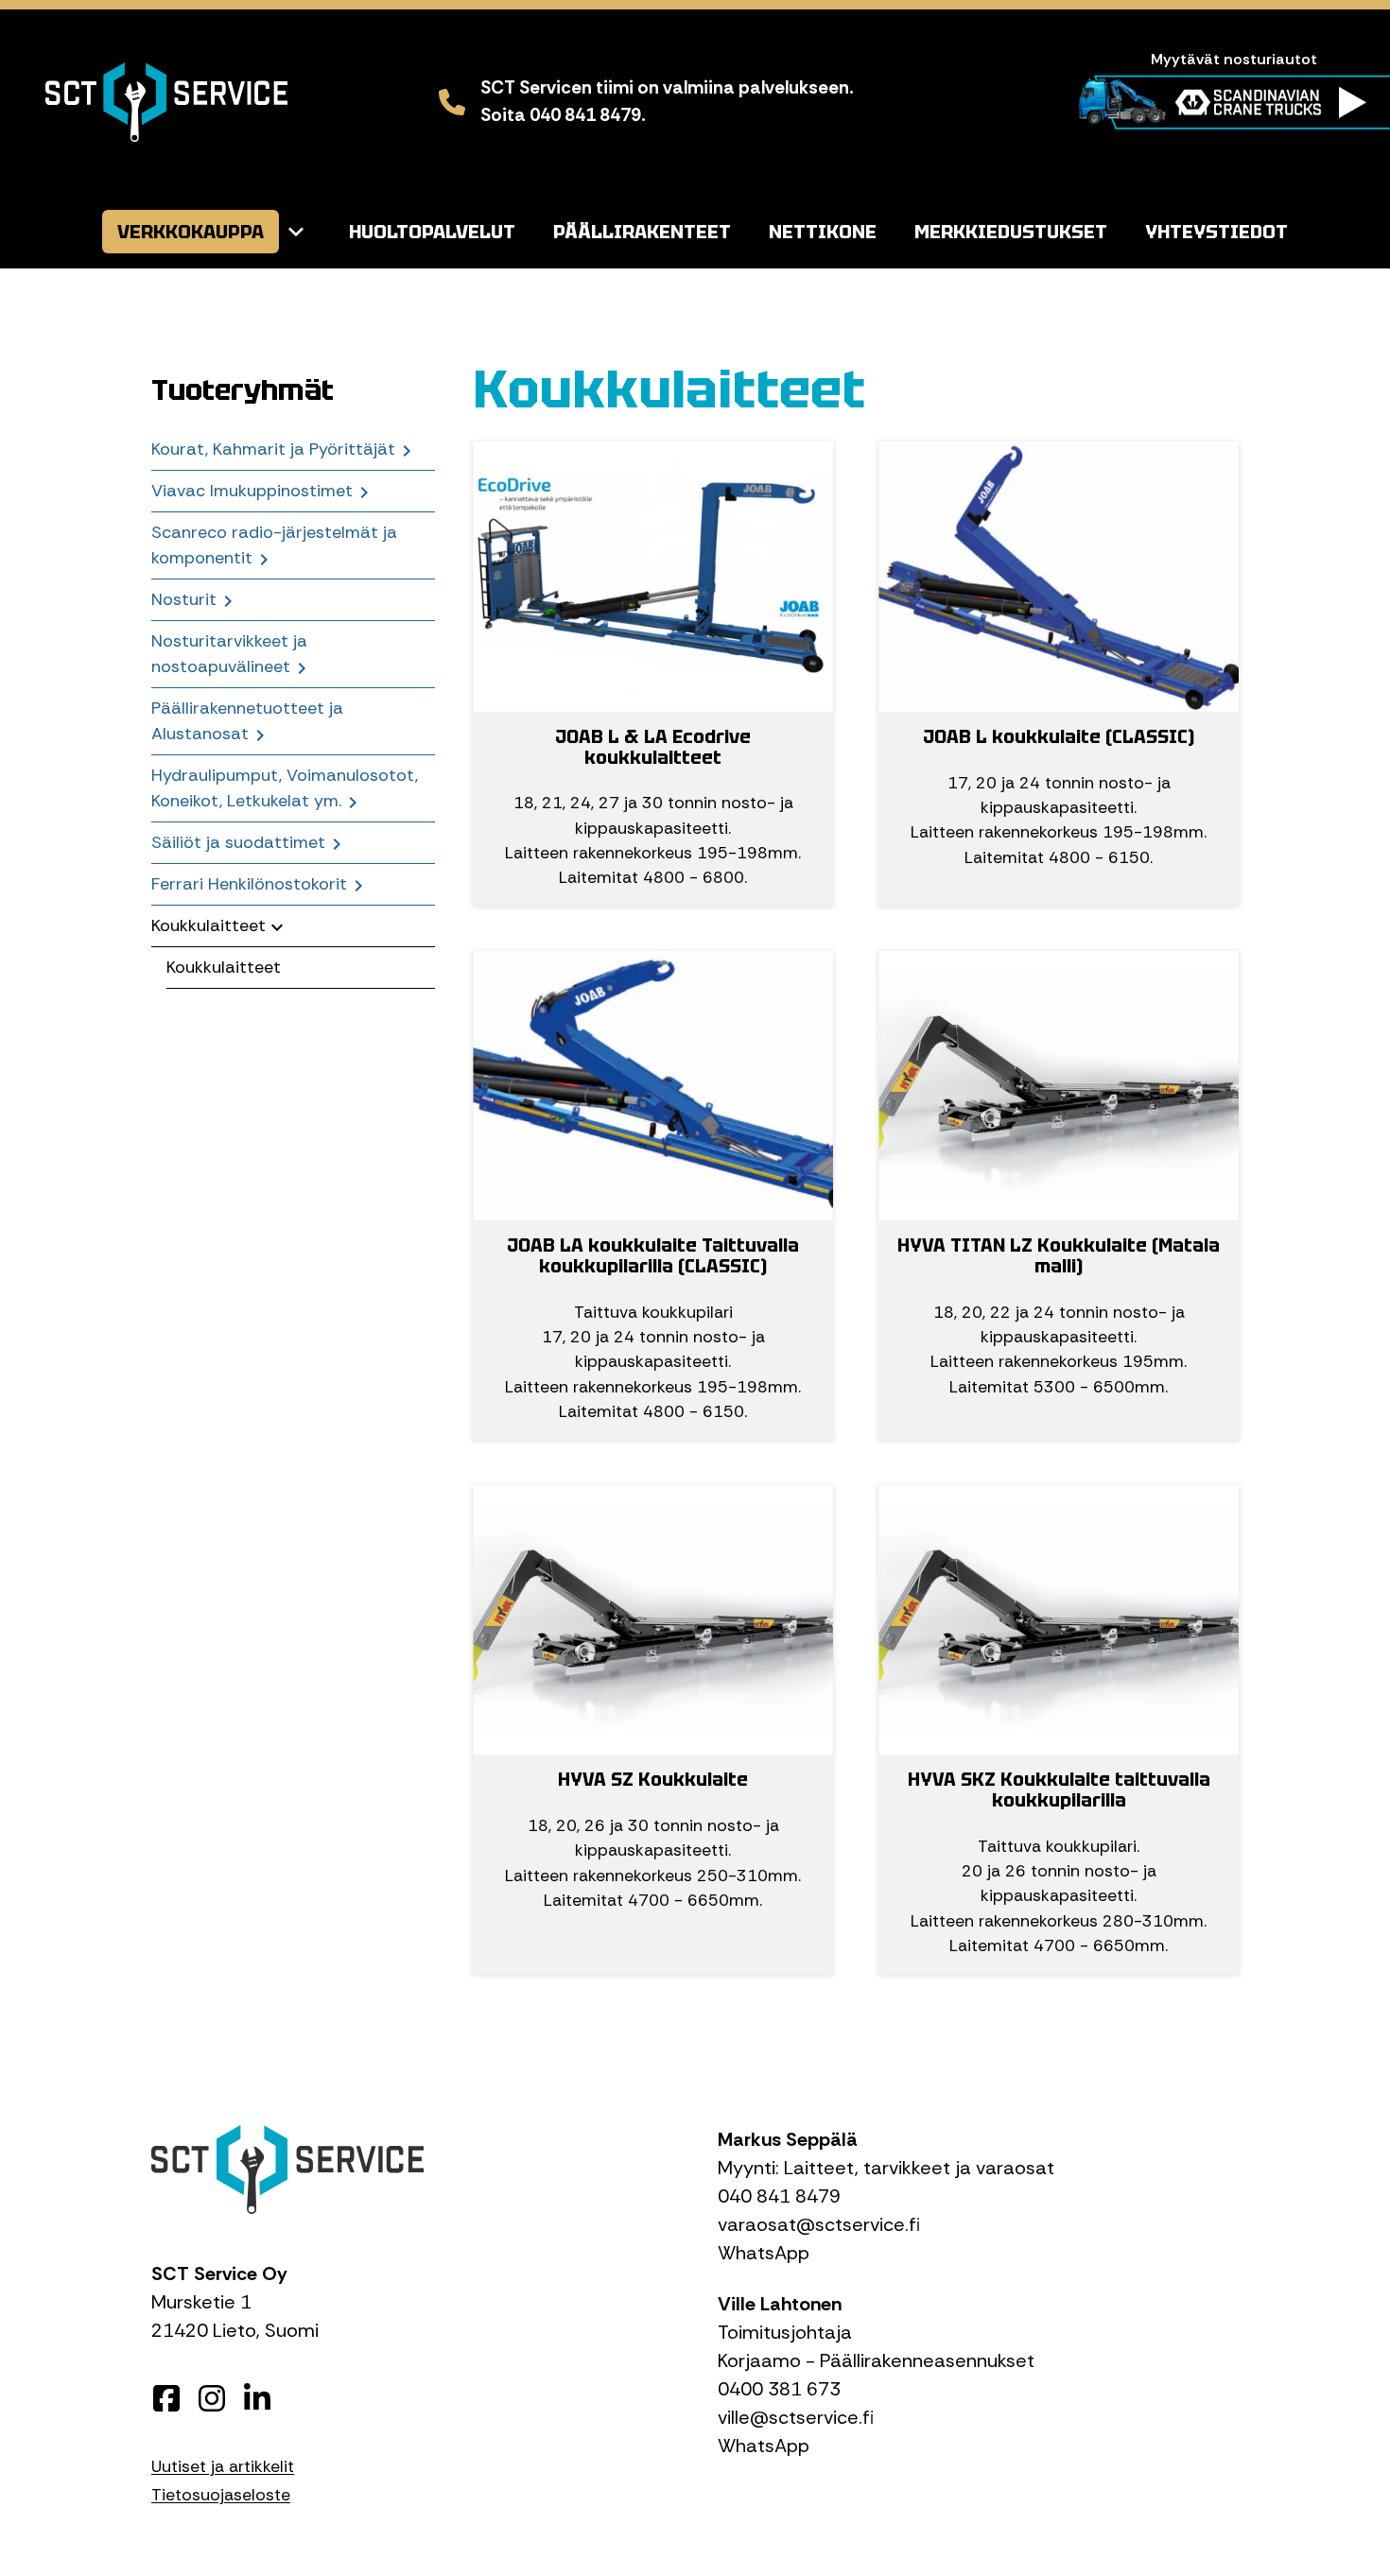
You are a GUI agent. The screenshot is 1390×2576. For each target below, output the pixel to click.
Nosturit (184, 599)
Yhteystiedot (1216, 232)
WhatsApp (764, 2253)
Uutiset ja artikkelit (223, 2466)
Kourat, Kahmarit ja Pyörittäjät (273, 449)
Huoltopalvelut (432, 232)
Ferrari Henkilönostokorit (249, 884)
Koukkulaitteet (208, 925)
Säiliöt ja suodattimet (238, 842)
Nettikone (823, 232)
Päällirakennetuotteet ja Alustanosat (247, 721)
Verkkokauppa (191, 232)
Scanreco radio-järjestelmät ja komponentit (274, 545)
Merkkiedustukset (1011, 232)
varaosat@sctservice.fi (819, 2224)
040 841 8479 (779, 2196)
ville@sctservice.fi (796, 2417)
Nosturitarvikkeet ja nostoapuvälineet (229, 654)
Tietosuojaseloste (221, 2495)
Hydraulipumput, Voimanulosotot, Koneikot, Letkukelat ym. (285, 788)
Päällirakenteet (642, 232)
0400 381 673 (779, 2389)
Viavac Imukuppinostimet (252, 491)
